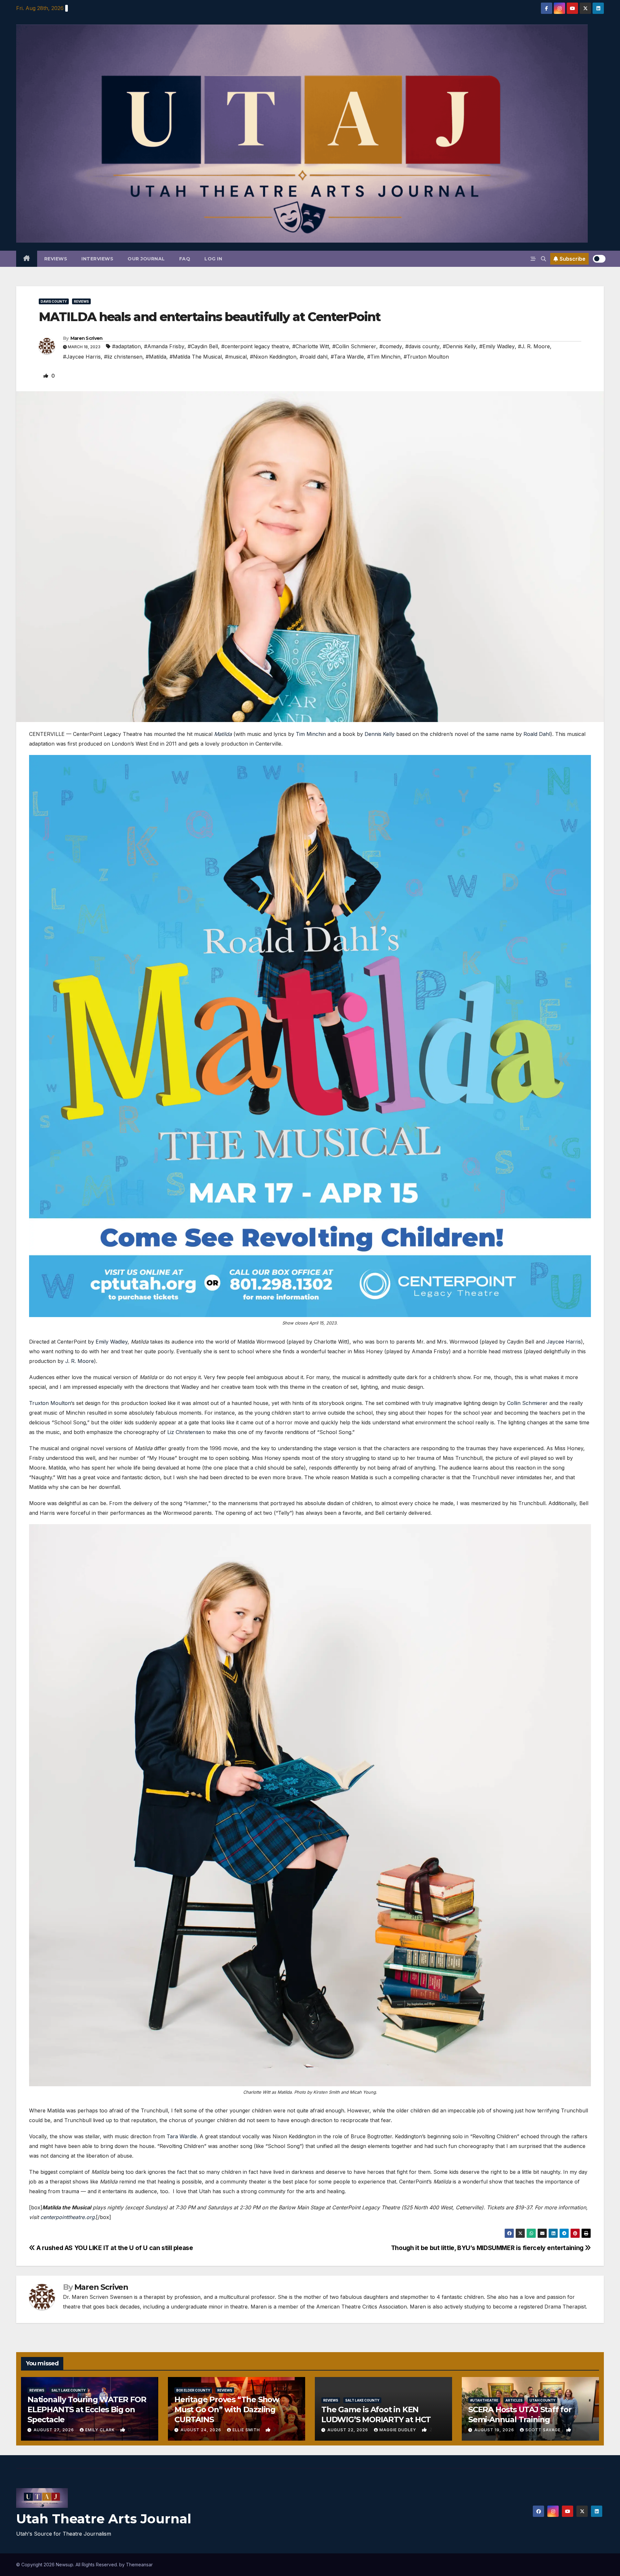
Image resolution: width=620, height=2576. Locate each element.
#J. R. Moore (534, 346)
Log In (213, 259)
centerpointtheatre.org (67, 2217)
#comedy (391, 346)
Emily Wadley (112, 1342)
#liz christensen (123, 357)
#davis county (422, 346)
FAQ (185, 259)
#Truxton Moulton (426, 357)
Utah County (542, 2400)
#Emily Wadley (497, 346)
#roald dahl (314, 357)
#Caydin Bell (203, 346)
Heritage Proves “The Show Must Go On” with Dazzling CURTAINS (227, 2409)
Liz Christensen (186, 1432)
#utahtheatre (484, 2400)
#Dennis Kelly (459, 346)
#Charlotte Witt (311, 346)
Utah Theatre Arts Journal (104, 2519)
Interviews (97, 259)
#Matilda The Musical (196, 357)
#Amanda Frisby (164, 346)
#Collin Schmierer (354, 346)
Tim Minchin (311, 734)
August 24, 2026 (201, 2430)
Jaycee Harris (564, 1342)
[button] (543, 259)
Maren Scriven (87, 338)
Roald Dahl (537, 734)
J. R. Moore (80, 1361)
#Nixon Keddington (273, 357)
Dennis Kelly (380, 734)
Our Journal (146, 259)
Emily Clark (101, 2430)
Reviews (56, 259)
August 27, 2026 (54, 2430)
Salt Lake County (68, 2390)
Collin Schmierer (527, 1403)
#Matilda (156, 357)
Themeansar (139, 2565)
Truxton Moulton (50, 1403)
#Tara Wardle (347, 357)
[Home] (27, 259)
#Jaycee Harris (82, 357)
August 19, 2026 (495, 2430)
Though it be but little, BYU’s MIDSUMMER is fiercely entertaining (488, 2248)
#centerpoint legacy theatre (255, 346)
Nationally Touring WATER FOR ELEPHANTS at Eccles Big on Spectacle (87, 2409)
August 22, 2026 (348, 2430)
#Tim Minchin (384, 357)
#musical (236, 357)
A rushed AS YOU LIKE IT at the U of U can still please (114, 2248)
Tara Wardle (182, 2136)
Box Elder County (193, 2390)
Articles (514, 2400)
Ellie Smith (247, 2430)
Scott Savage (544, 2430)
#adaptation (126, 346)
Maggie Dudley (398, 2430)
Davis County (54, 301)
